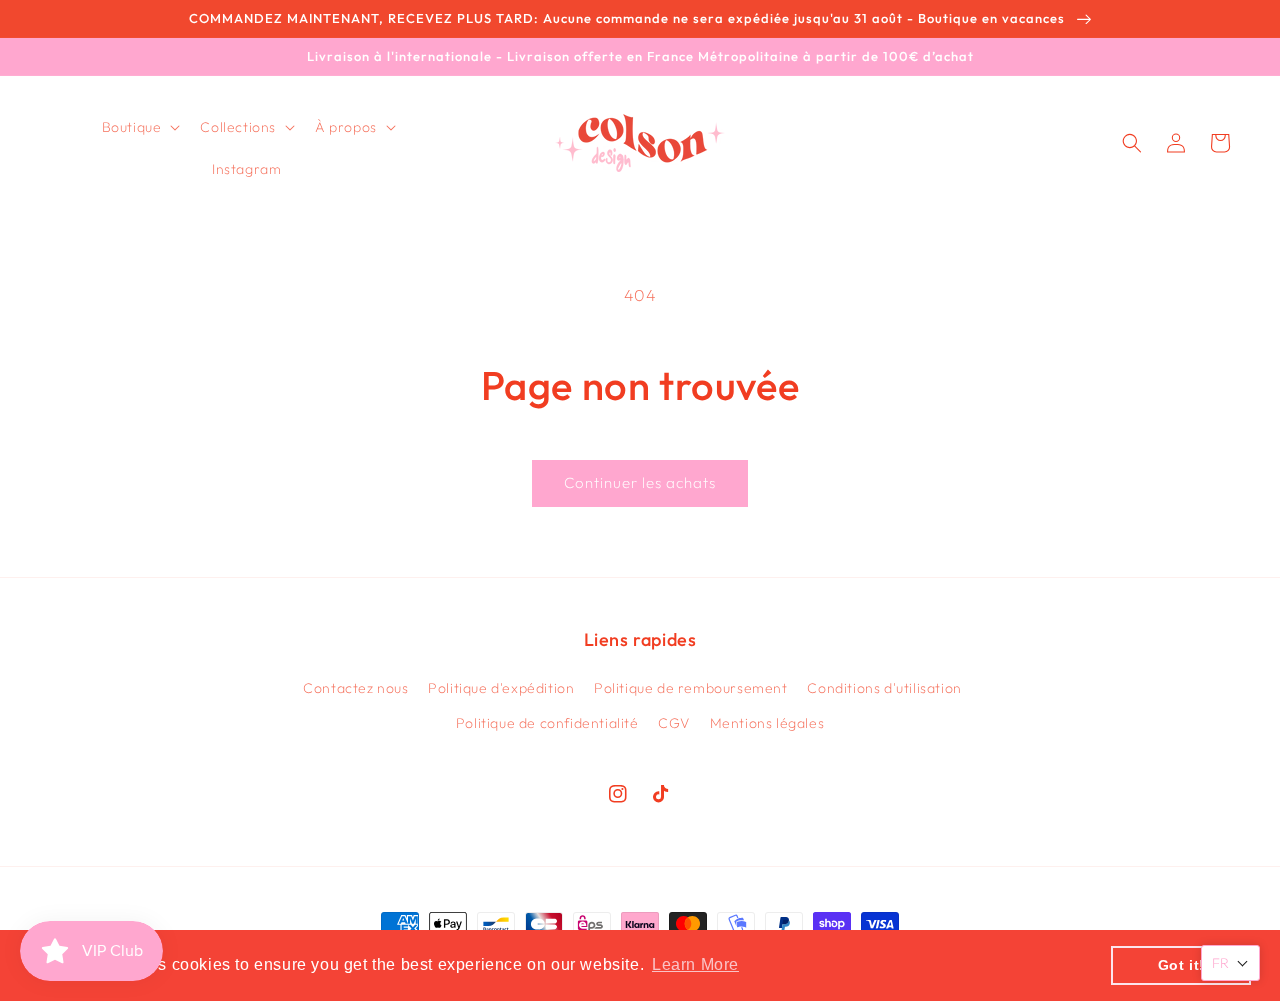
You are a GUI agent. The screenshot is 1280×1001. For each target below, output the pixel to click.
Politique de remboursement (691, 688)
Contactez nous (355, 688)
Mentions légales (767, 723)
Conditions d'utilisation (884, 688)
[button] (139, 127)
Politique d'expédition (501, 688)
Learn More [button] (695, 964)
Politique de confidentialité (547, 723)
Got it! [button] (1181, 965)
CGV (674, 723)
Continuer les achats (640, 482)
